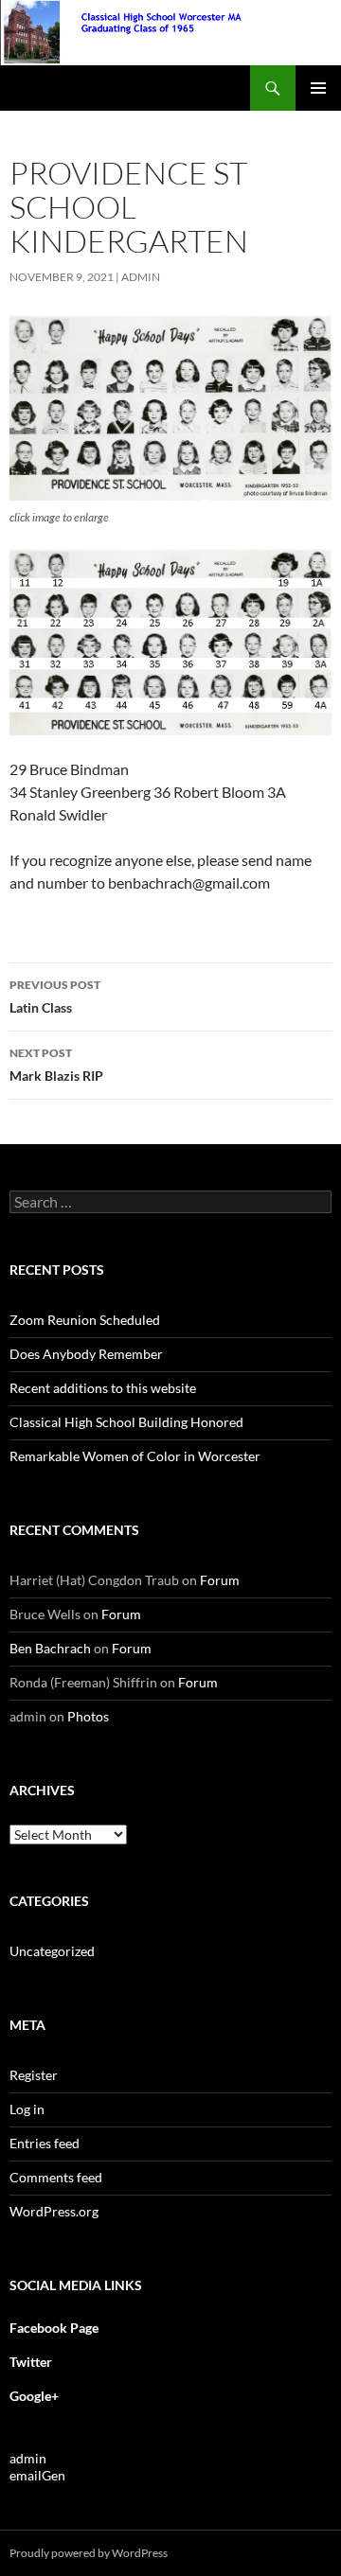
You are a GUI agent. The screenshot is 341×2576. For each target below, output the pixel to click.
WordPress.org (54, 2211)
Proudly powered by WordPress (89, 2553)
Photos (88, 1716)
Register (34, 2075)
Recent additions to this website (103, 1388)
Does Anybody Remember (86, 1354)
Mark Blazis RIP (56, 1065)
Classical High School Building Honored (126, 1422)
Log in (27, 2109)
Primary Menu (318, 88)
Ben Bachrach (50, 1648)
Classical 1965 (63, 88)
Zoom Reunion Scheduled (85, 1320)
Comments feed (56, 2177)
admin (141, 277)
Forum (220, 1580)
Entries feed (45, 2143)
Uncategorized (52, 1951)
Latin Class (55, 997)
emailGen (37, 2475)
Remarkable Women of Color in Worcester (135, 1456)
